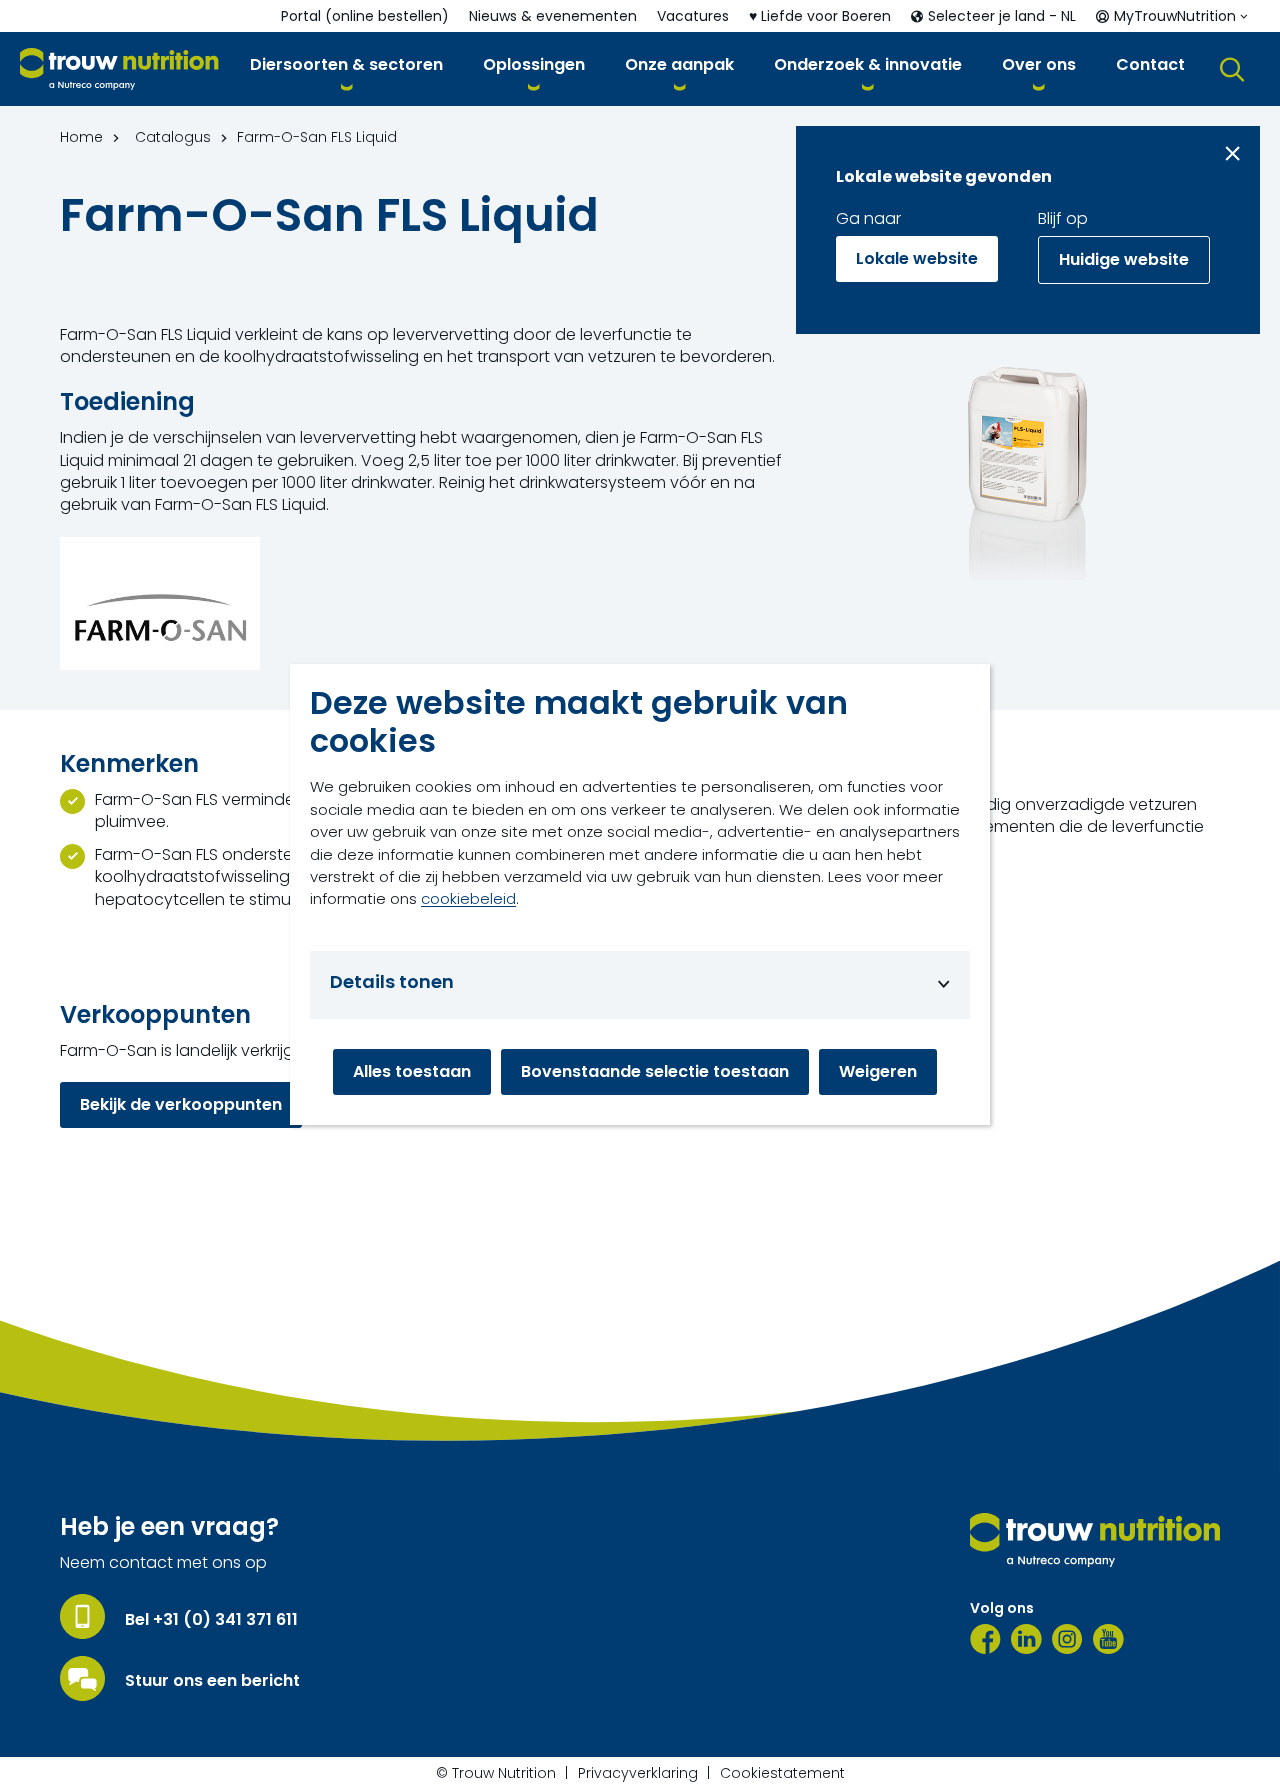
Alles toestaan (412, 1071)
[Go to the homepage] (1095, 1540)
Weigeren (878, 1071)
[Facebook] (985, 1639)
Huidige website (1124, 259)
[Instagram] (1067, 1639)
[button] (346, 68)
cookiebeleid (468, 898)
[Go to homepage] (119, 69)
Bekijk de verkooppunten (181, 1104)
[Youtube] (1108, 1639)
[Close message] (1232, 153)
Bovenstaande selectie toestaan (655, 1071)
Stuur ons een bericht (212, 1681)
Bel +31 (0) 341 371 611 (211, 1620)
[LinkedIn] (1026, 1639)
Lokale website (917, 258)
